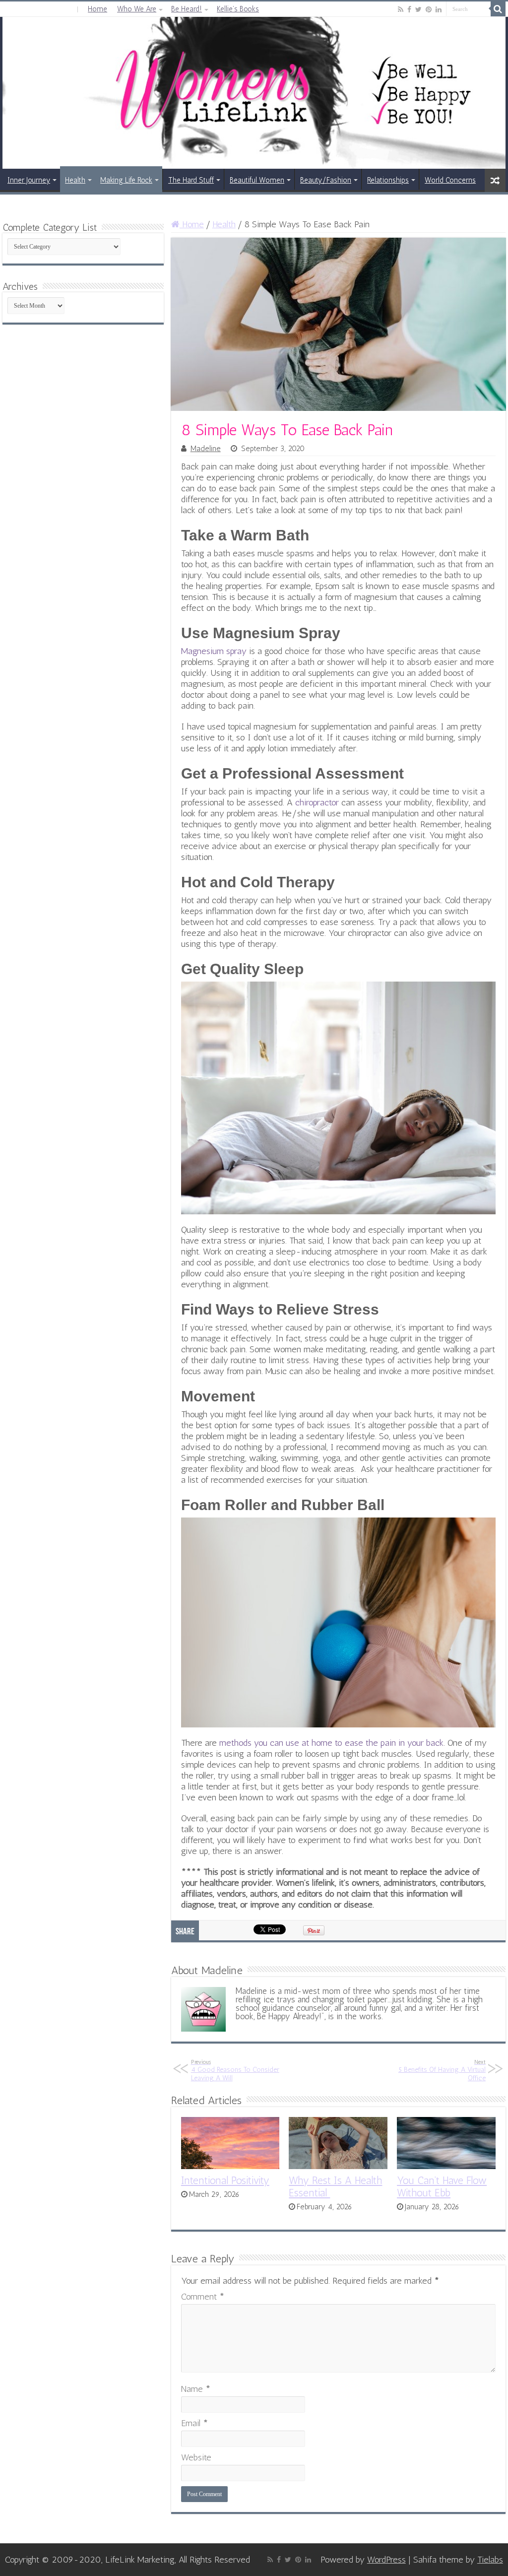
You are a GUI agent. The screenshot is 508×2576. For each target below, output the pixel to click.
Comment (203, 2297)
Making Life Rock (126, 180)
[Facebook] (409, 9)
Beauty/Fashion (326, 180)
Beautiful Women (257, 180)
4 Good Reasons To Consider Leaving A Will (235, 2070)
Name (196, 2389)
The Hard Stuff (191, 180)
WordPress (386, 2560)
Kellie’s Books (238, 9)
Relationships (388, 180)
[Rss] (401, 9)
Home (97, 9)
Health (75, 180)
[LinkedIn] (439, 9)
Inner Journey (29, 180)
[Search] (498, 9)
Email (194, 2423)
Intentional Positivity (225, 2180)
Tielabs (490, 2560)
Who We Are (137, 9)
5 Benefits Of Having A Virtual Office (442, 2070)
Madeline (206, 449)
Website (196, 2457)
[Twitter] (418, 9)
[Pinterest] (429, 9)
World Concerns (450, 180)
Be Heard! (187, 9)
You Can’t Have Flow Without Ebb (442, 2186)
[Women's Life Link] (254, 93)
